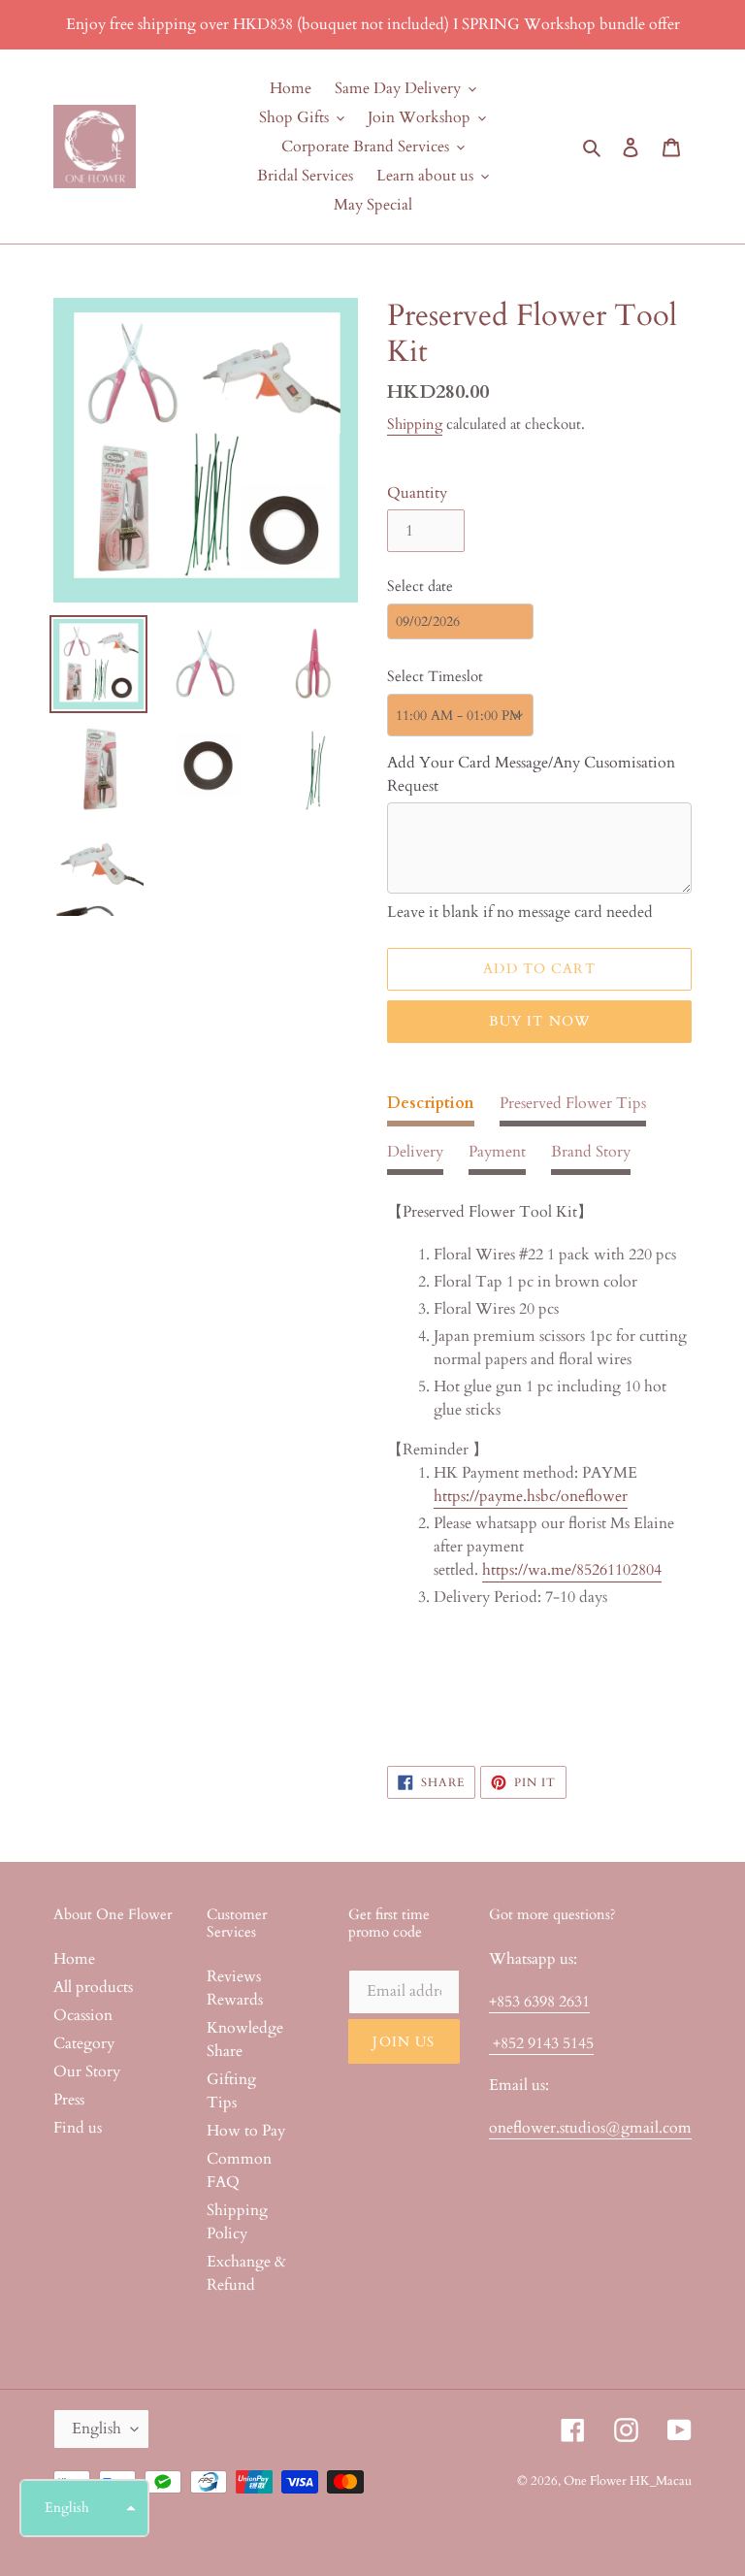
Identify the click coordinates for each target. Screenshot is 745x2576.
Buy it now (539, 1021)
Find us (78, 2128)
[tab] (431, 1109)
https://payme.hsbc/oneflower (531, 1496)
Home (74, 1959)
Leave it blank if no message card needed (520, 912)
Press (69, 2100)
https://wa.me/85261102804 (572, 1570)
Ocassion (83, 2015)
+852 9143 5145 (541, 2043)
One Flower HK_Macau (628, 2481)
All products (93, 1987)
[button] (84, 2508)
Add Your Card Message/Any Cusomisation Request (531, 774)
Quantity (417, 493)
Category (84, 2043)
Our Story (87, 2071)
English (97, 2429)
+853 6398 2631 (539, 2002)
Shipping (415, 424)
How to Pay (246, 2131)
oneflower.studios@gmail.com (590, 2128)
